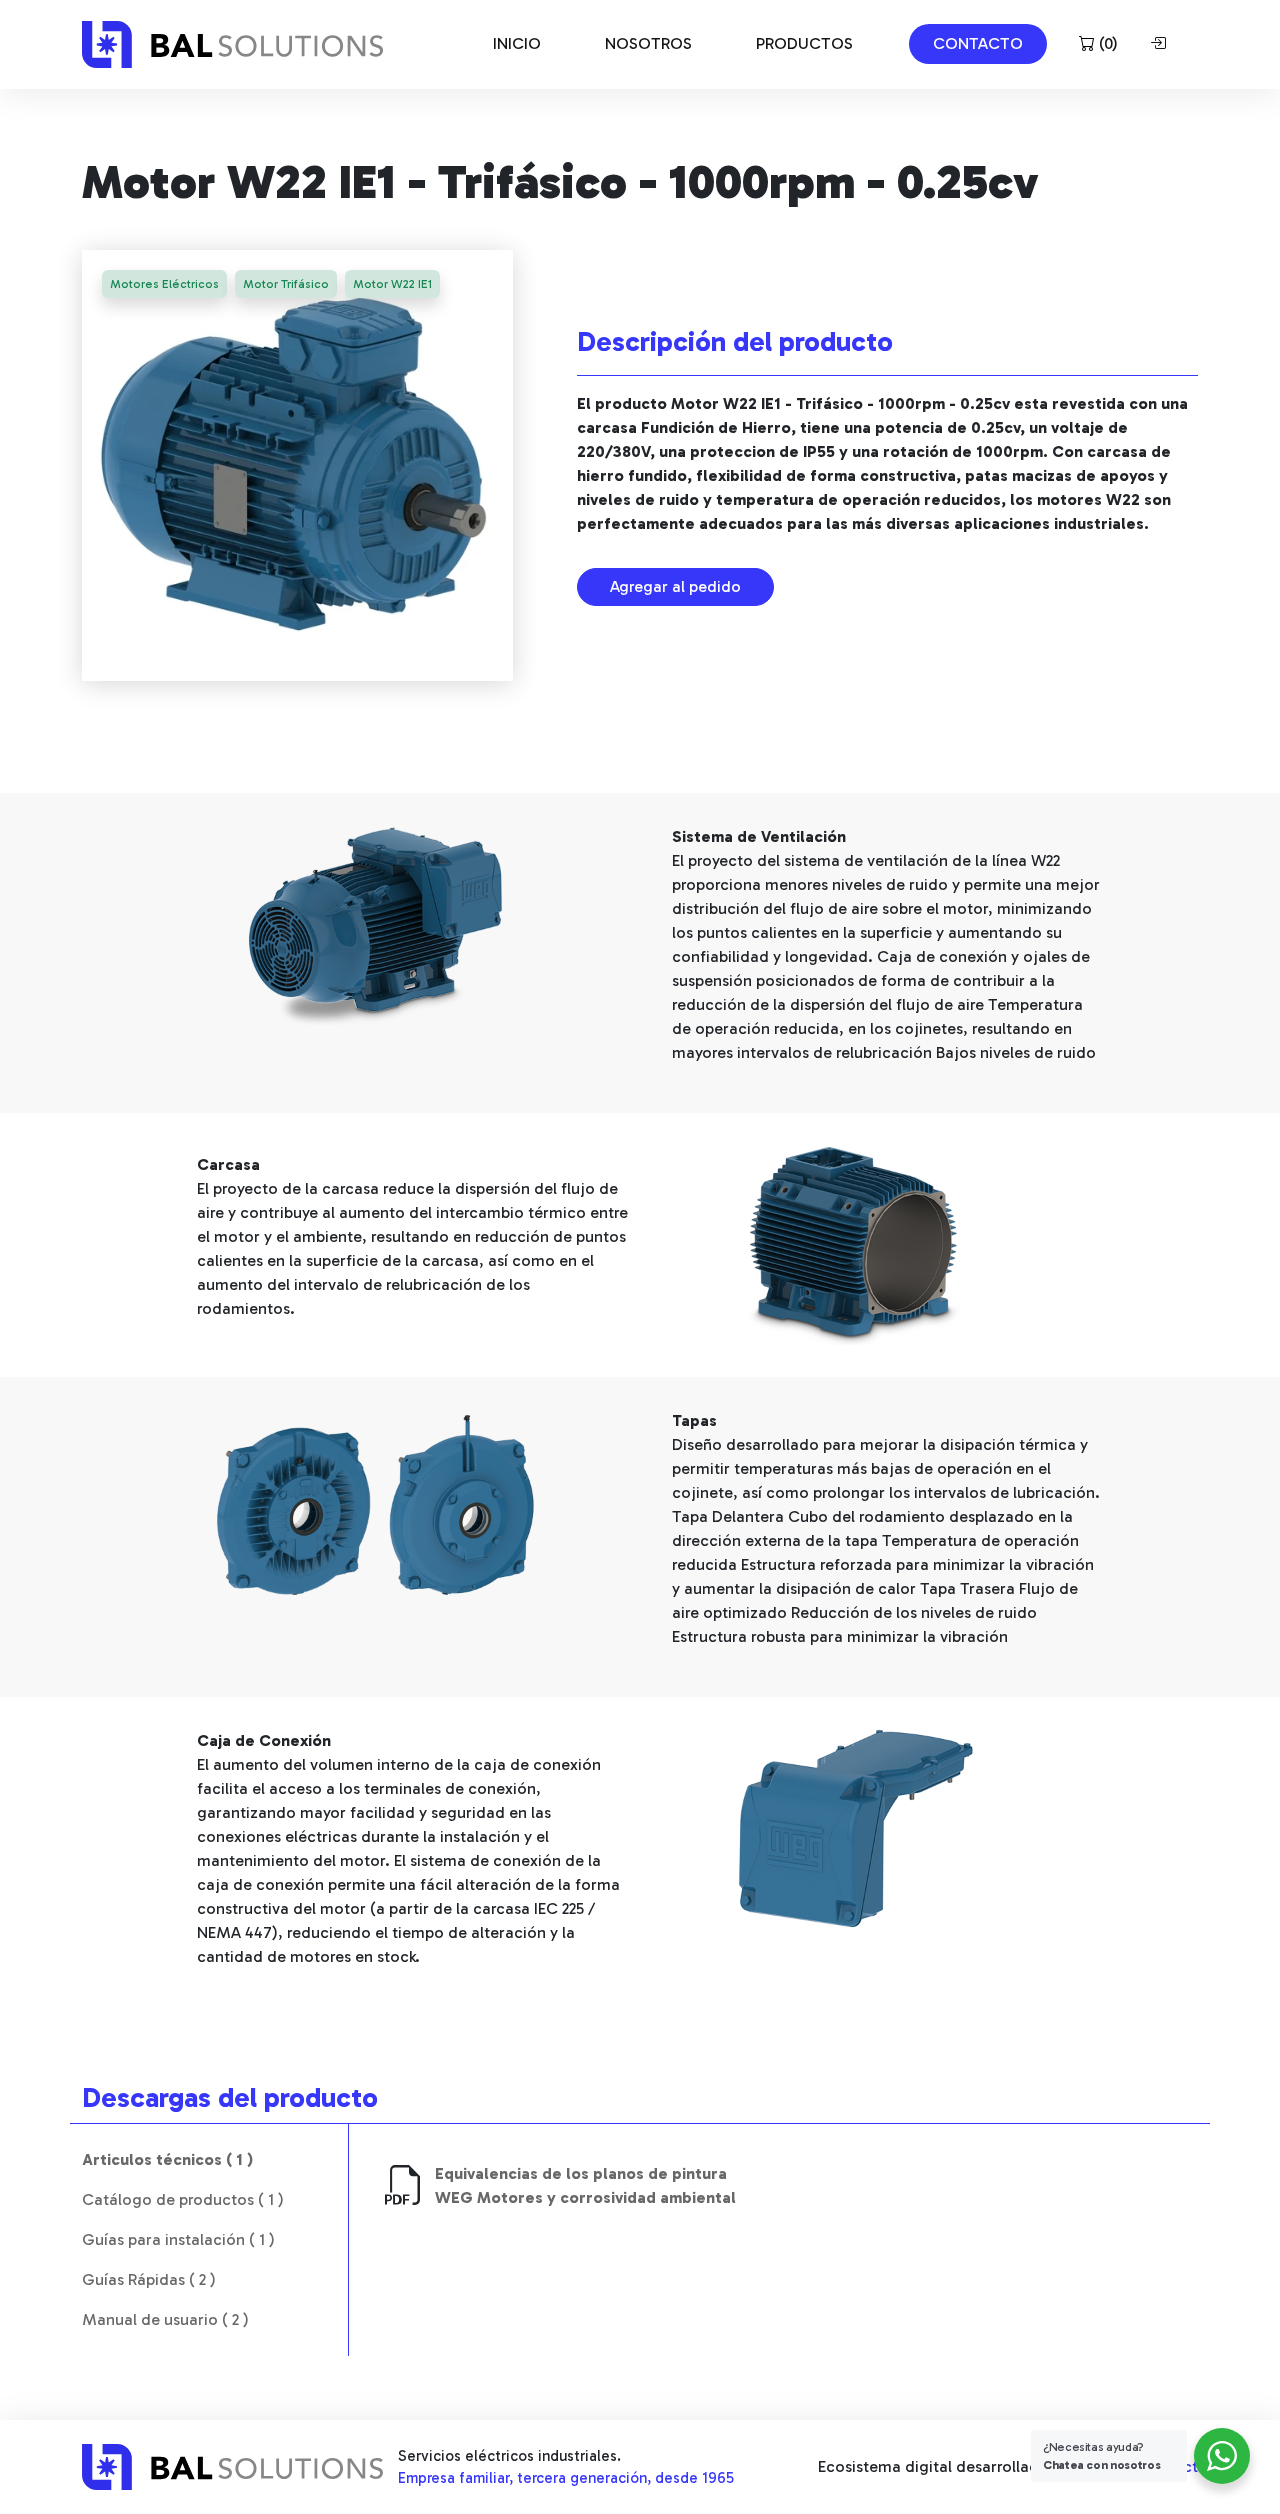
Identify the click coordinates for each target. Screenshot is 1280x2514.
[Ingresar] (1162, 44)
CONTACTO (978, 43)
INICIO (517, 43)
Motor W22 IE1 (392, 284)
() (1106, 43)
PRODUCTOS (804, 43)
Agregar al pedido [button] (675, 586)
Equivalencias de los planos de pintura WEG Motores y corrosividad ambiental (585, 2185)
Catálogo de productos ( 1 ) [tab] (183, 2199)
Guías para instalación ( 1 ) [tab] (178, 2239)
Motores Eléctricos (164, 284)
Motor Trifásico (286, 284)
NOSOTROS (648, 43)
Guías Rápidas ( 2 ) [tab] (149, 2279)
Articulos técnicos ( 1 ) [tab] (167, 2159)
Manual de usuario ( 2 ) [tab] (165, 2319)
